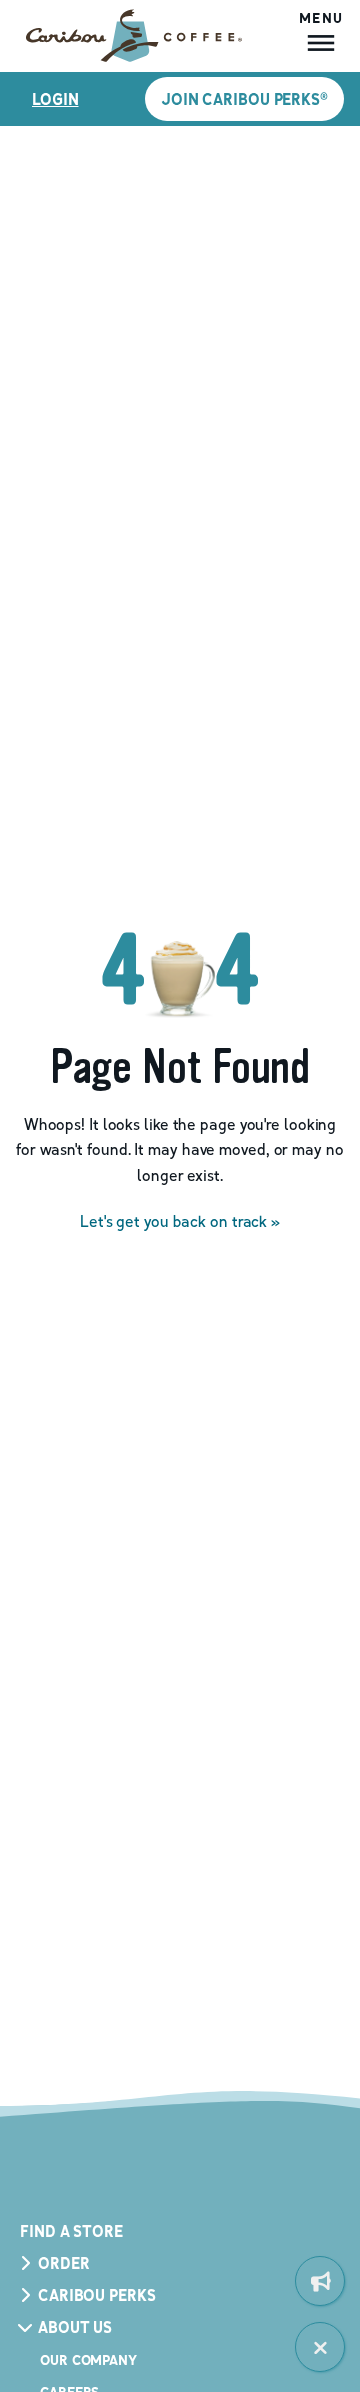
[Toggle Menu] (320, 2347)
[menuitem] (320, 2281)
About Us (75, 2327)
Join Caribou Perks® (244, 99)
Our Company (88, 2359)
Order (64, 2263)
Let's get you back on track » (180, 1221)
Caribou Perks (97, 2295)
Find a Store (71, 2231)
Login (55, 99)
